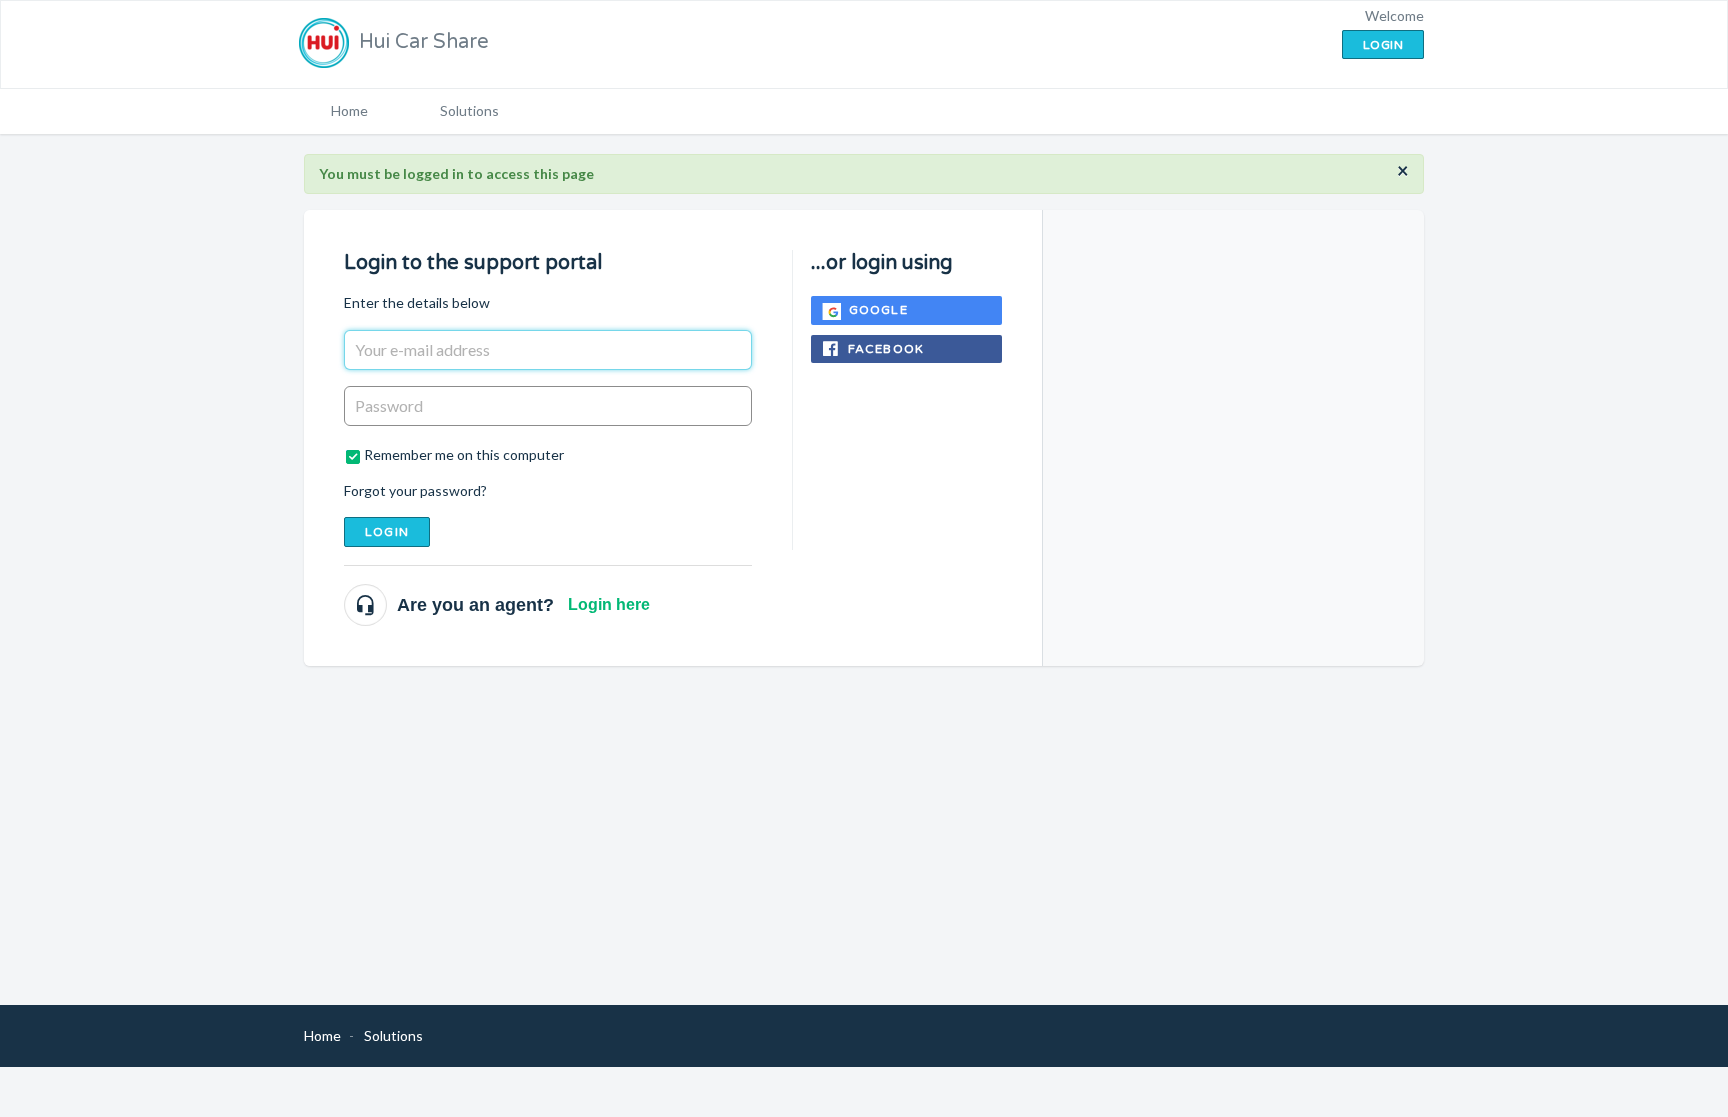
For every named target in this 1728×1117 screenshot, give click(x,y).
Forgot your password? (415, 490)
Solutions (469, 110)
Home (349, 110)
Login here (609, 604)
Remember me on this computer (464, 454)
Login (387, 532)
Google (878, 310)
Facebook (886, 349)
